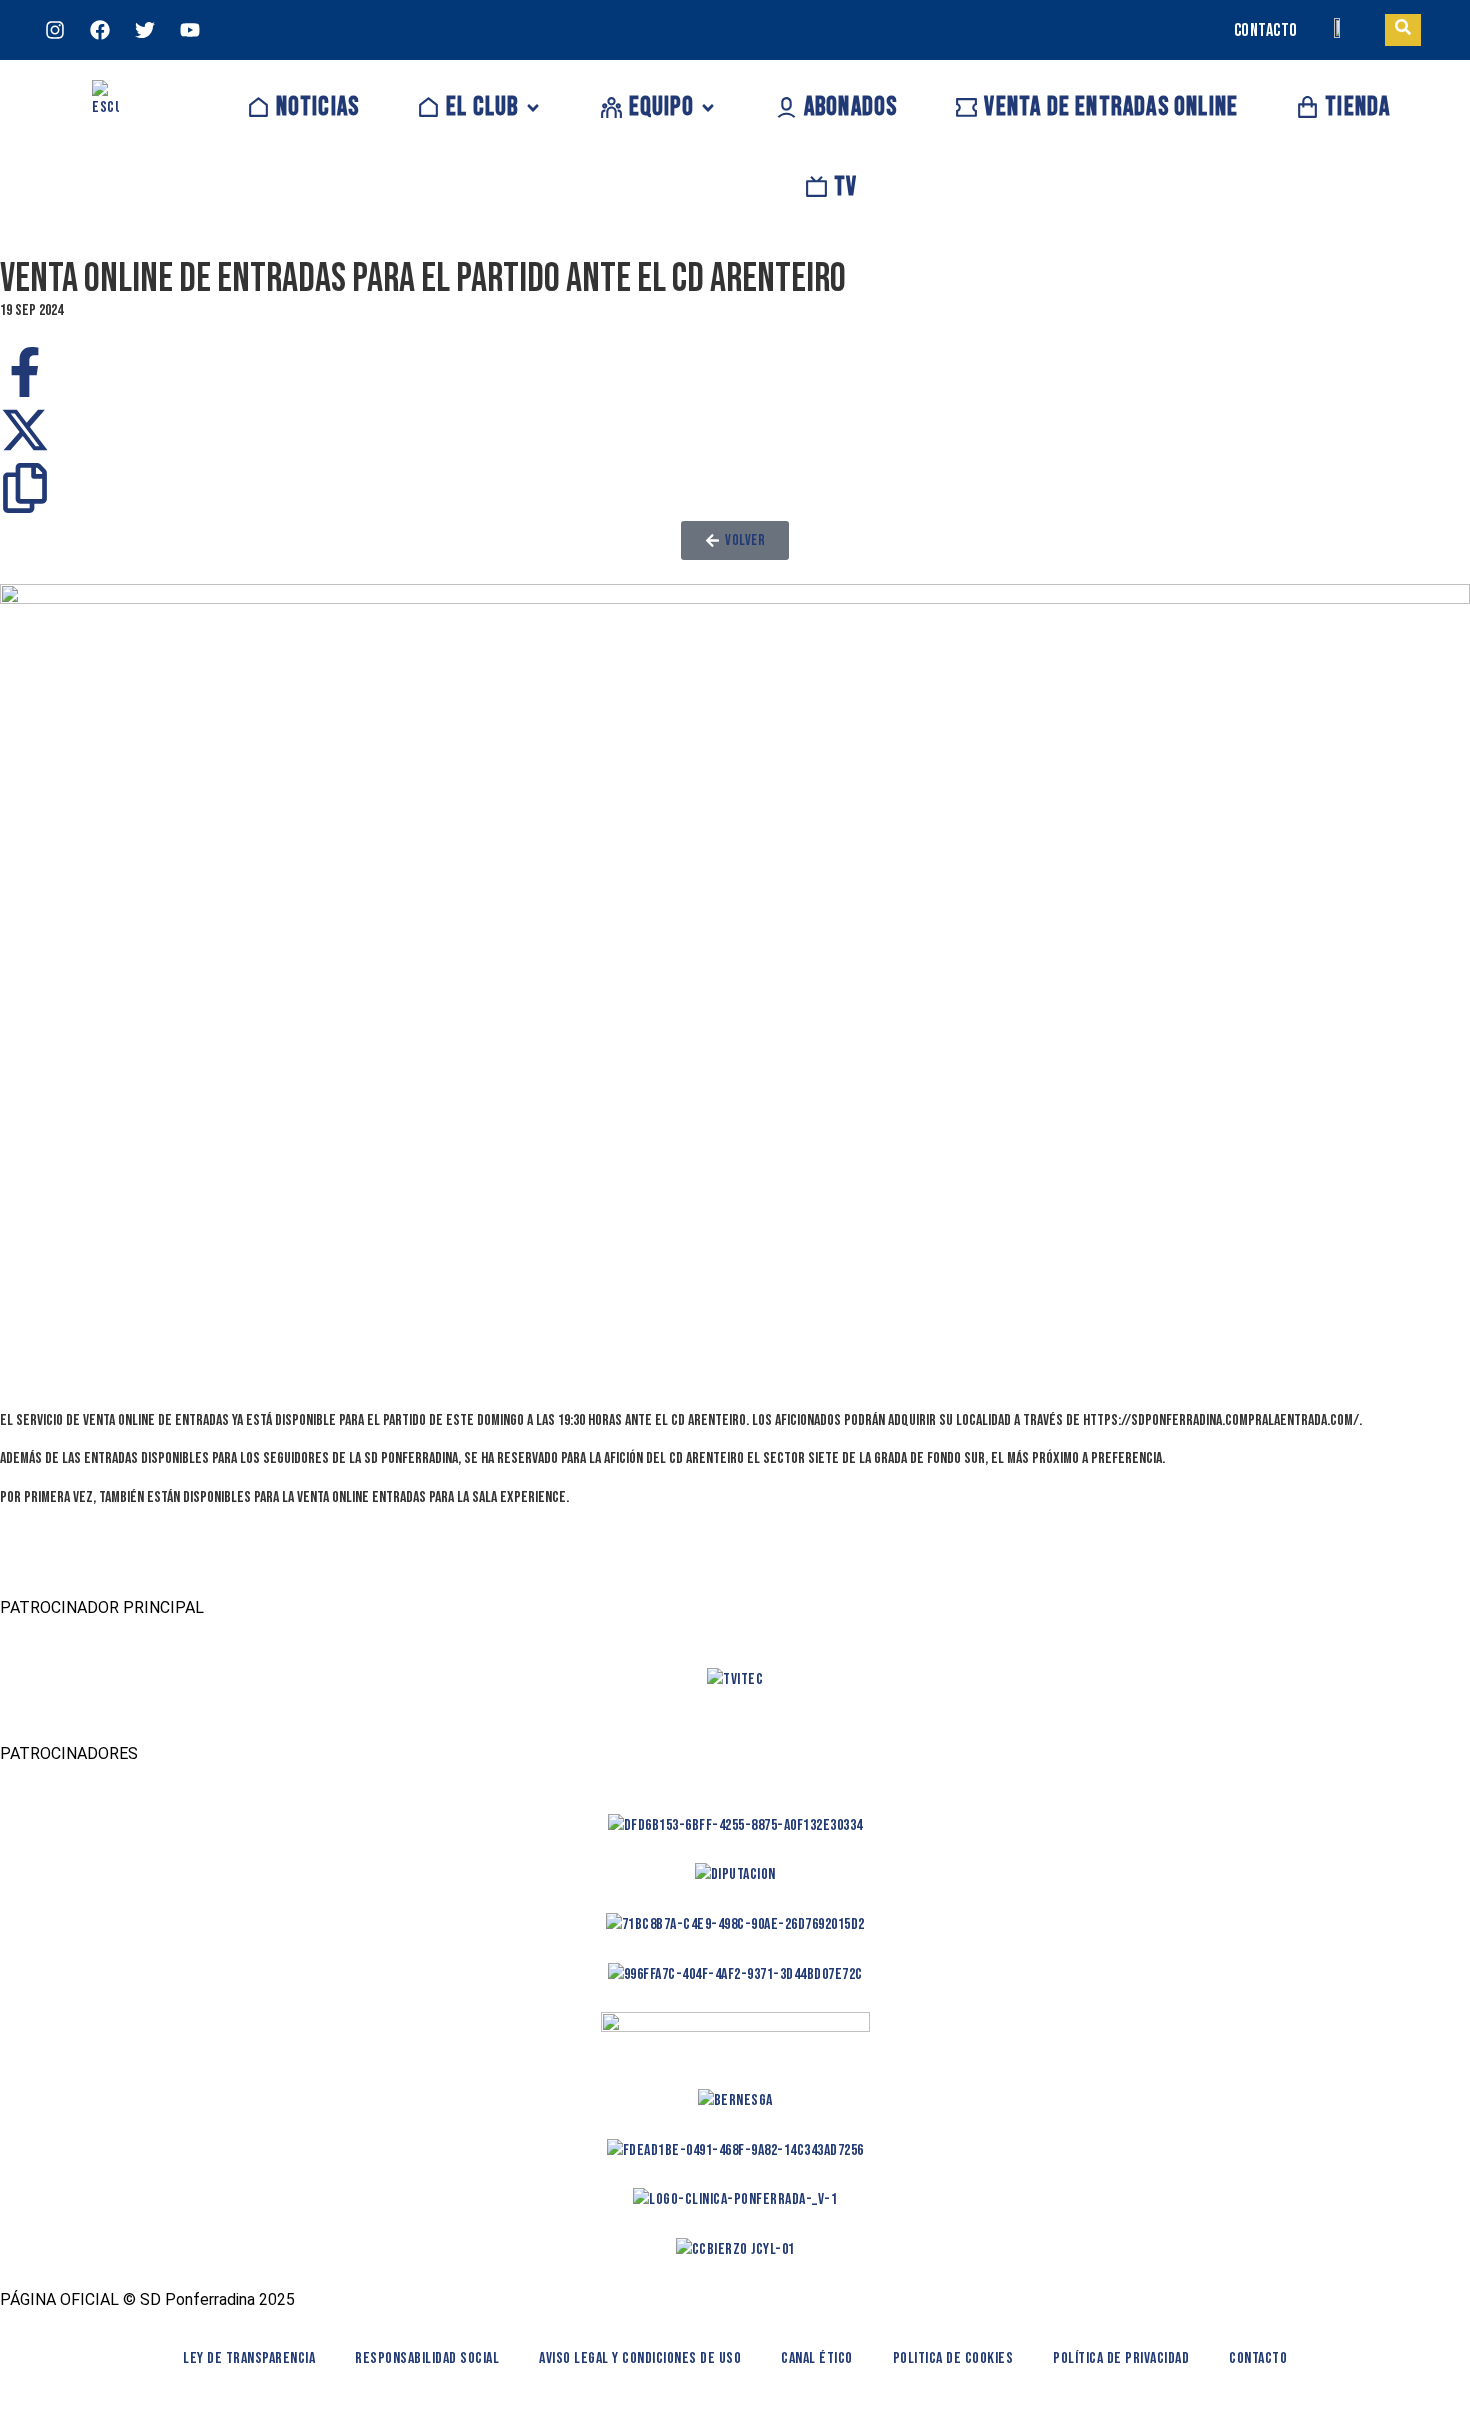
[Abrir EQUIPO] (708, 107)
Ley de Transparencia (249, 2358)
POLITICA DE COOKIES (953, 2358)
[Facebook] (100, 30)
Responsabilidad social (427, 2358)
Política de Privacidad (1121, 2358)
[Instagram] (55, 30)
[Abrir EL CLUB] (533, 107)
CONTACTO (1266, 30)
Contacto (1258, 2358)
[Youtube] (190, 30)
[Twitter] (145, 30)
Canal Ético (817, 2358)
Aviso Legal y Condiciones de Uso (640, 2358)
